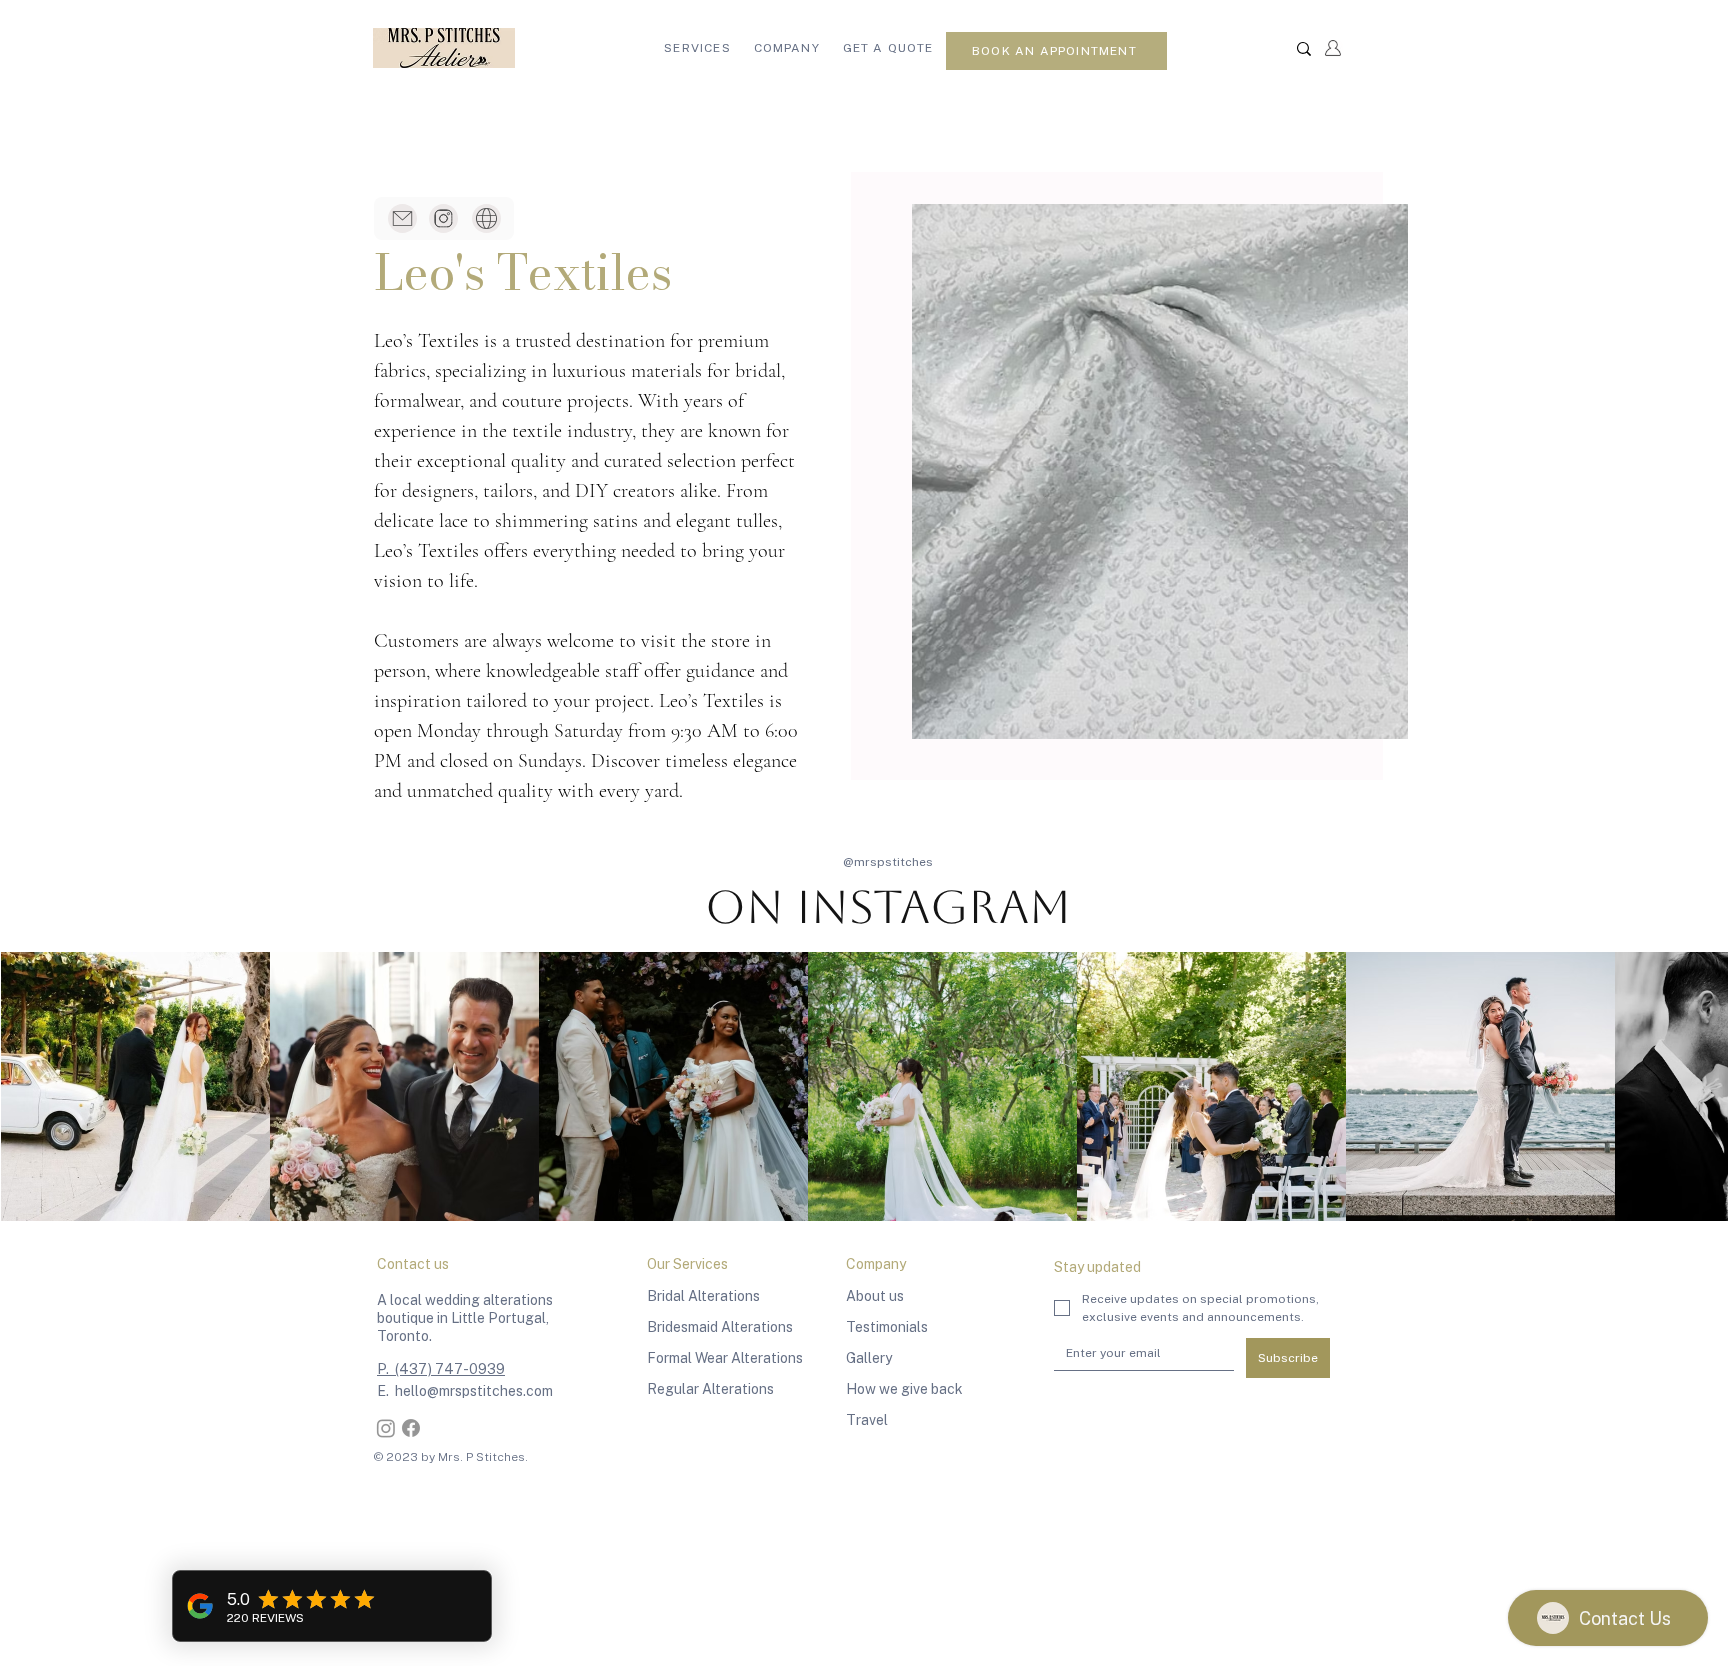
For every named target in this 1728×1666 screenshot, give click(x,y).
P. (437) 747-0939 (441, 1369)
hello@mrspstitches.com (474, 1391)
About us (875, 1296)
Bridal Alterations (703, 1296)
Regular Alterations (710, 1389)
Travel (867, 1420)
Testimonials (887, 1327)
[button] (697, 48)
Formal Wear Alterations (725, 1358)
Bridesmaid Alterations (720, 1327)
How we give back (904, 1389)
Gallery (869, 1358)
